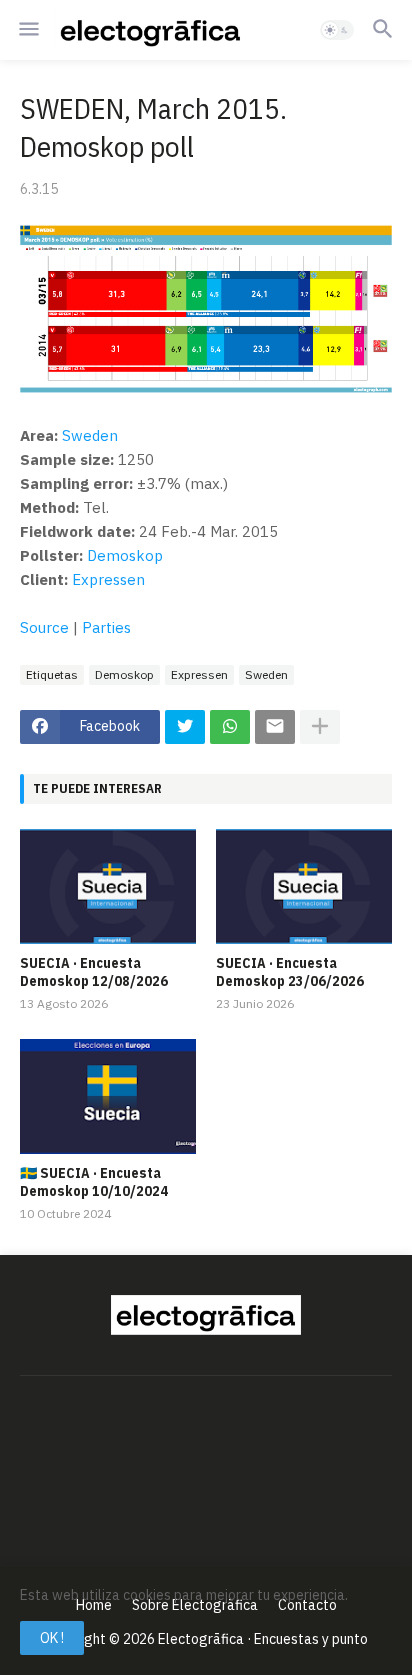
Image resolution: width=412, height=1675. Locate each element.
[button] (27, 30)
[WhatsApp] (230, 727)
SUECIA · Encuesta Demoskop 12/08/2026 (94, 972)
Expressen (108, 579)
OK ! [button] (52, 1638)
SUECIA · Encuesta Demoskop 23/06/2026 (290, 972)
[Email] (275, 727)
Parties (106, 627)
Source (44, 627)
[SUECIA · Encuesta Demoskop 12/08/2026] (108, 886)
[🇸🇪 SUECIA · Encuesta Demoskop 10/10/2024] (108, 1096)
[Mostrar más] (320, 727)
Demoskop (125, 555)
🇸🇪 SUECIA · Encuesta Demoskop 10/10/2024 (94, 1182)
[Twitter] (185, 727)
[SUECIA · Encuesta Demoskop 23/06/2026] (304, 886)
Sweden (90, 435)
